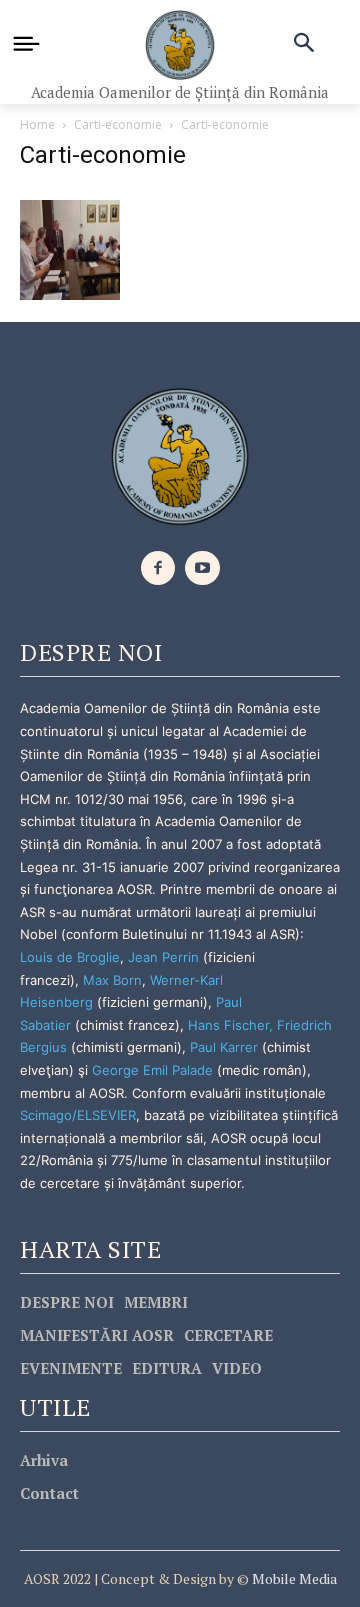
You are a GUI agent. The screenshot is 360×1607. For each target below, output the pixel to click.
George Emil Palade (152, 1070)
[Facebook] (158, 568)
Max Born (112, 980)
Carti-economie (118, 124)
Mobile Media (293, 1578)
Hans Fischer (228, 1025)
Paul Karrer (224, 1047)
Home (37, 124)
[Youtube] (202, 568)
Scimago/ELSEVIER (78, 1115)
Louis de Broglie (70, 957)
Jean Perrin (165, 957)
